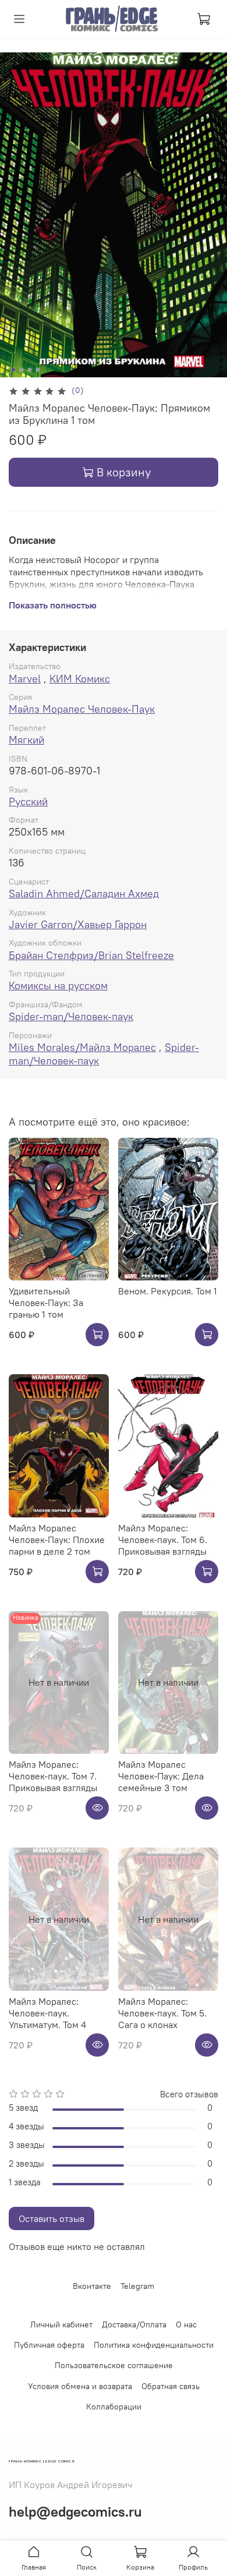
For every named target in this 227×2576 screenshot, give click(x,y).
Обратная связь (171, 2386)
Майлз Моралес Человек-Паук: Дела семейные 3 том (161, 1776)
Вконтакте (92, 2286)
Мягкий (26, 740)
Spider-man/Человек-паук (71, 1016)
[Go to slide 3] (30, 370)
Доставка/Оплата (134, 2324)
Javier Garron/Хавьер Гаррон (78, 924)
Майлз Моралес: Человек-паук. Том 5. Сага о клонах (162, 2013)
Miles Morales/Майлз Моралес (82, 1047)
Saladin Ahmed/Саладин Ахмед (84, 894)
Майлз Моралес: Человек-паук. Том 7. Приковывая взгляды (53, 1776)
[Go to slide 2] (22, 370)
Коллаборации (114, 2407)
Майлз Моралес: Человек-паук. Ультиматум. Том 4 (47, 2013)
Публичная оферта (49, 2345)
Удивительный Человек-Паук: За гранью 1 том (46, 1303)
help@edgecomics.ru (75, 2511)
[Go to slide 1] (13, 370)
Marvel (25, 679)
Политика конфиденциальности (154, 2345)
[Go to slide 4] (38, 370)
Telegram (137, 2286)
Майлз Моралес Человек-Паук (82, 709)
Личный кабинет (61, 2324)
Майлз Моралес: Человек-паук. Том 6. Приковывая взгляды (163, 1540)
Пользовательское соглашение (114, 2365)
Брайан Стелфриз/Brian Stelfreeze (91, 955)
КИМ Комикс (80, 679)
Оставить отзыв (52, 2218)
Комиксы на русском (58, 986)
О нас (186, 2324)
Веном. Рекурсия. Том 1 (168, 1291)
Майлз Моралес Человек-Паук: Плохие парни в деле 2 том (57, 1540)
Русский (28, 802)
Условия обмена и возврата (80, 2386)
